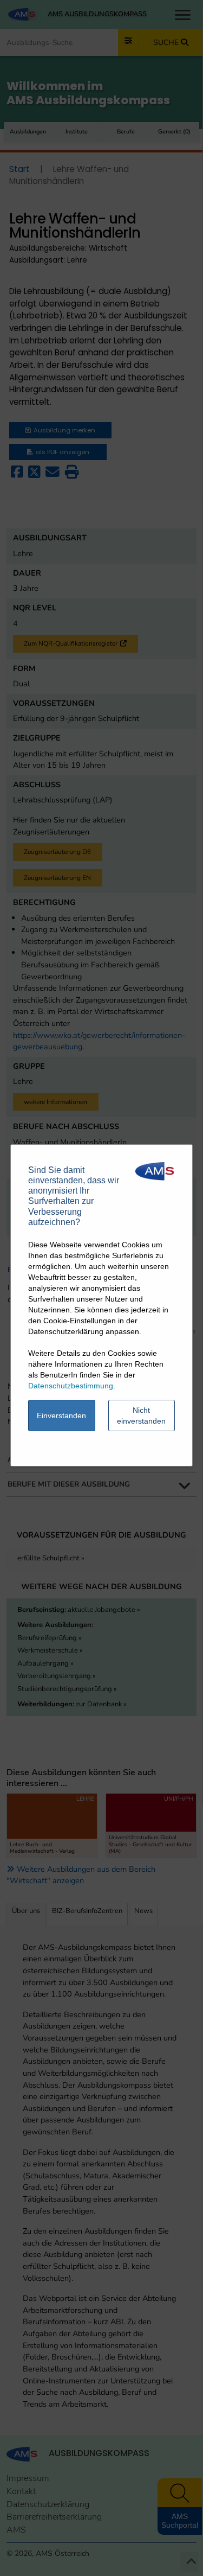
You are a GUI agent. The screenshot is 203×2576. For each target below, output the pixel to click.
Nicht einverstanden (141, 1415)
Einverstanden (61, 1415)
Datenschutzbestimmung (71, 1386)
